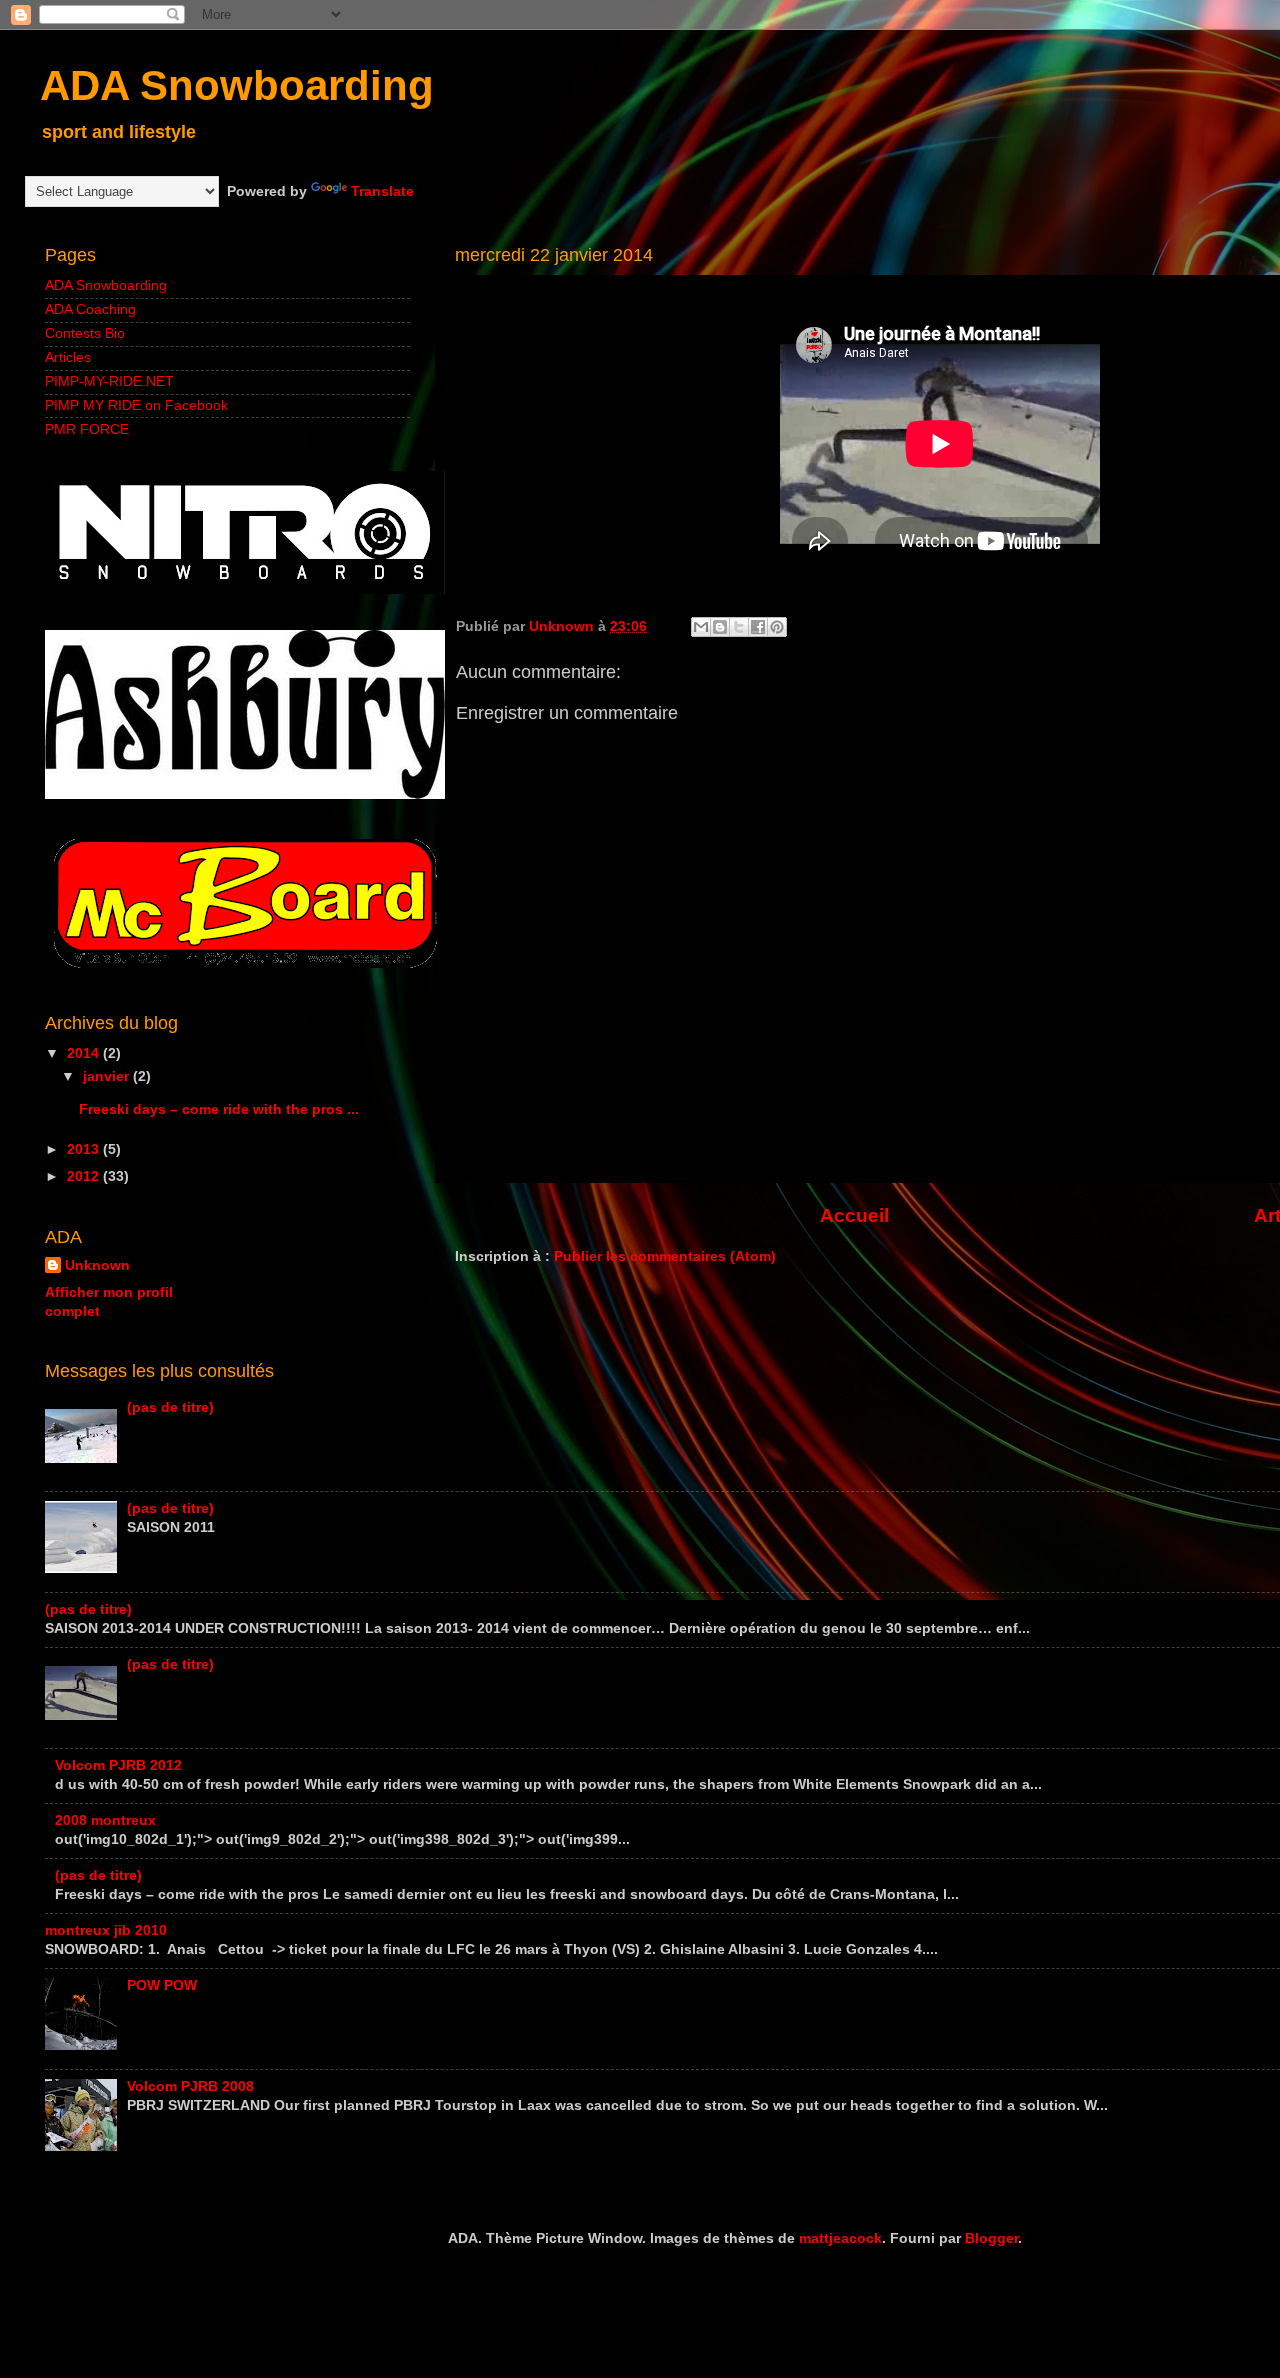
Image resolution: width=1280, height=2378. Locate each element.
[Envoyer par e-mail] (701, 627)
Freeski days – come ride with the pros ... (219, 1109)
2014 (85, 1053)
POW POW (162, 1985)
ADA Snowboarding (237, 85)
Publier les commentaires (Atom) (665, 1256)
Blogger (991, 2238)
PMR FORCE (87, 429)
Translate (382, 191)
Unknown (97, 1265)
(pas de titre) (170, 1407)
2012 (85, 1176)
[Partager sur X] (739, 627)
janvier (108, 1076)
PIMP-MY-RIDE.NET (109, 381)
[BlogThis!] (720, 627)
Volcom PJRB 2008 (190, 2086)
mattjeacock (840, 2238)
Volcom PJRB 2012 (118, 1765)
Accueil (854, 1215)
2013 (85, 1149)
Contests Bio (85, 333)
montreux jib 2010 (106, 1930)
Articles (68, 357)
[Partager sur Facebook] (758, 627)
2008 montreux (105, 1820)
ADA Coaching (90, 309)
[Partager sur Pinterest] (777, 627)
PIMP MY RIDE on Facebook (136, 405)
